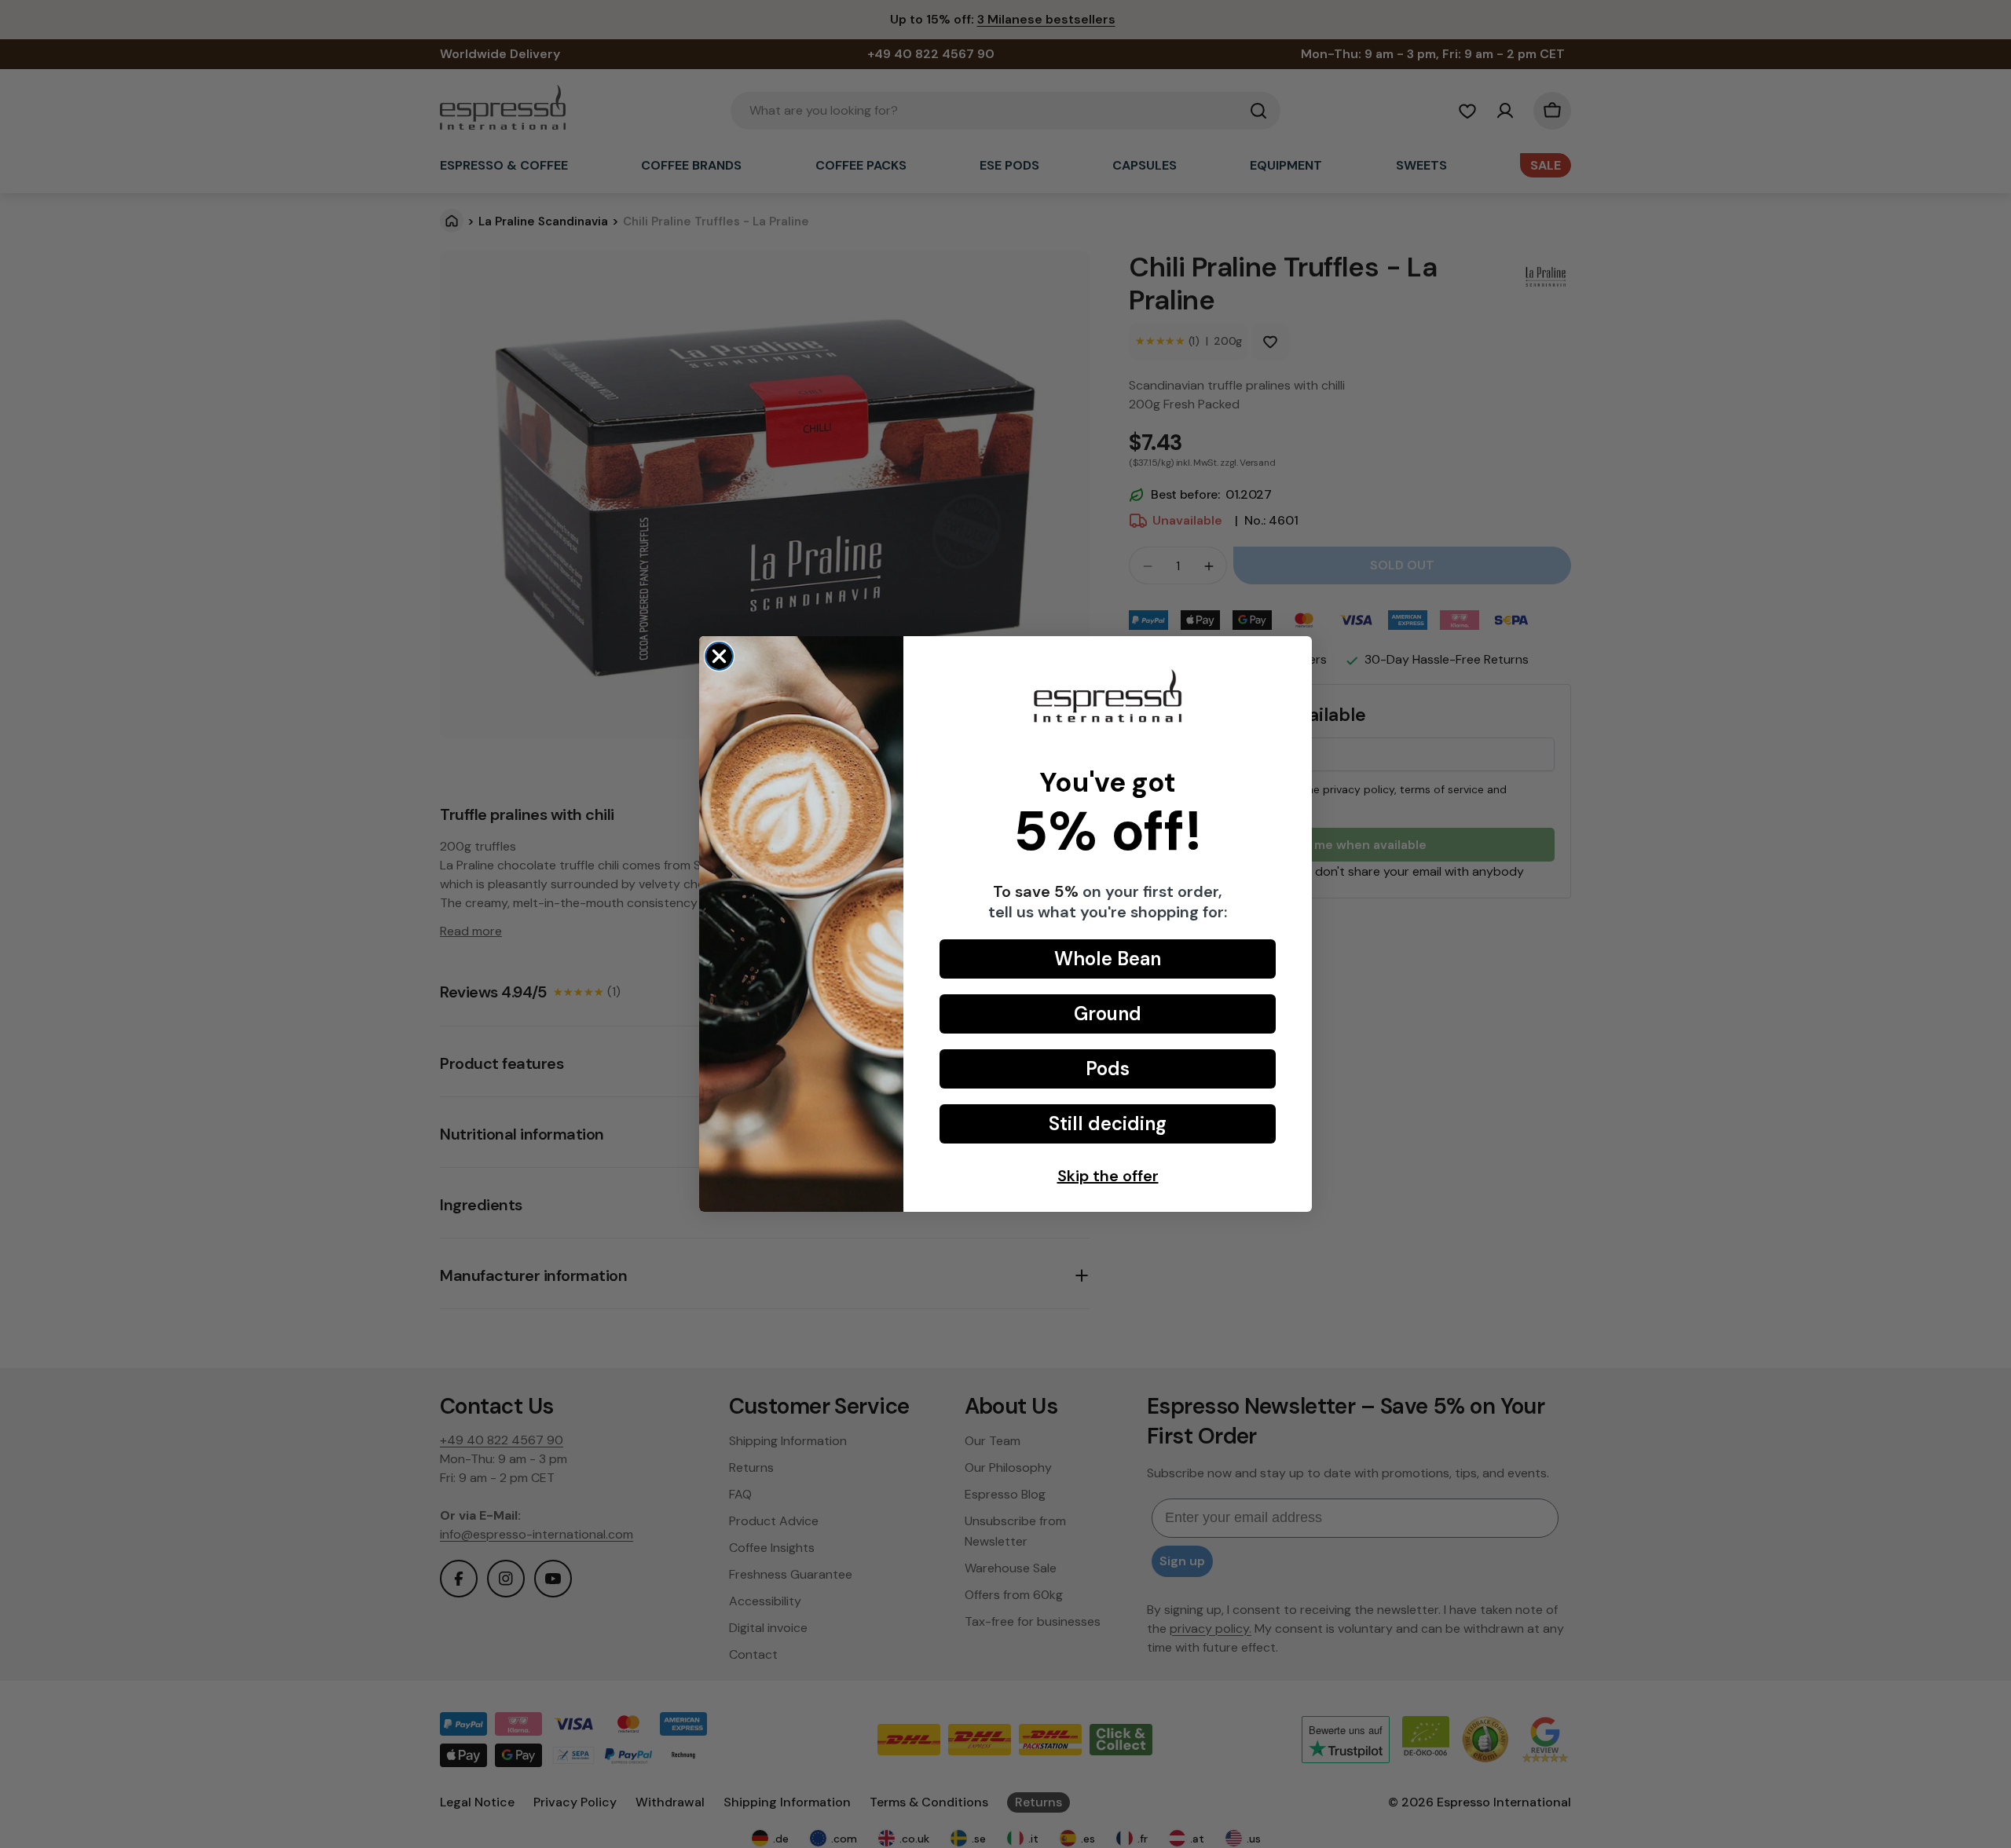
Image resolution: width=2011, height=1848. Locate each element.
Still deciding (1108, 1123)
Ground (1108, 1014)
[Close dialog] (719, 656)
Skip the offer (1108, 1176)
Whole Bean (1108, 959)
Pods (1108, 1069)
